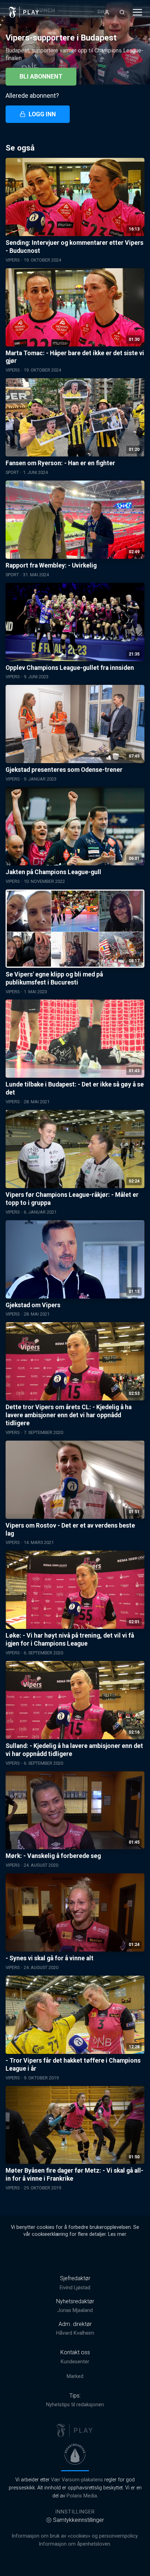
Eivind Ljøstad (75, 2288)
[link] (24, 12)
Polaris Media (82, 2496)
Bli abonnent (41, 76)
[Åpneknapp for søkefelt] (122, 12)
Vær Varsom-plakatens (77, 2480)
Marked (75, 2376)
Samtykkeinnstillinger (78, 2520)
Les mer (117, 2234)
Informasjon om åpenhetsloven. (75, 2544)
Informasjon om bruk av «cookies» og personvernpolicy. (75, 2536)
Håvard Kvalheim (75, 2333)
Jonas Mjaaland (75, 2310)
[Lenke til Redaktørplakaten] (75, 2454)
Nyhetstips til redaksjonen (75, 2405)
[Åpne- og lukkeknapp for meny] (137, 12)
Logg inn (42, 114)
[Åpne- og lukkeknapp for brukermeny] (107, 12)
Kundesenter (75, 2362)
